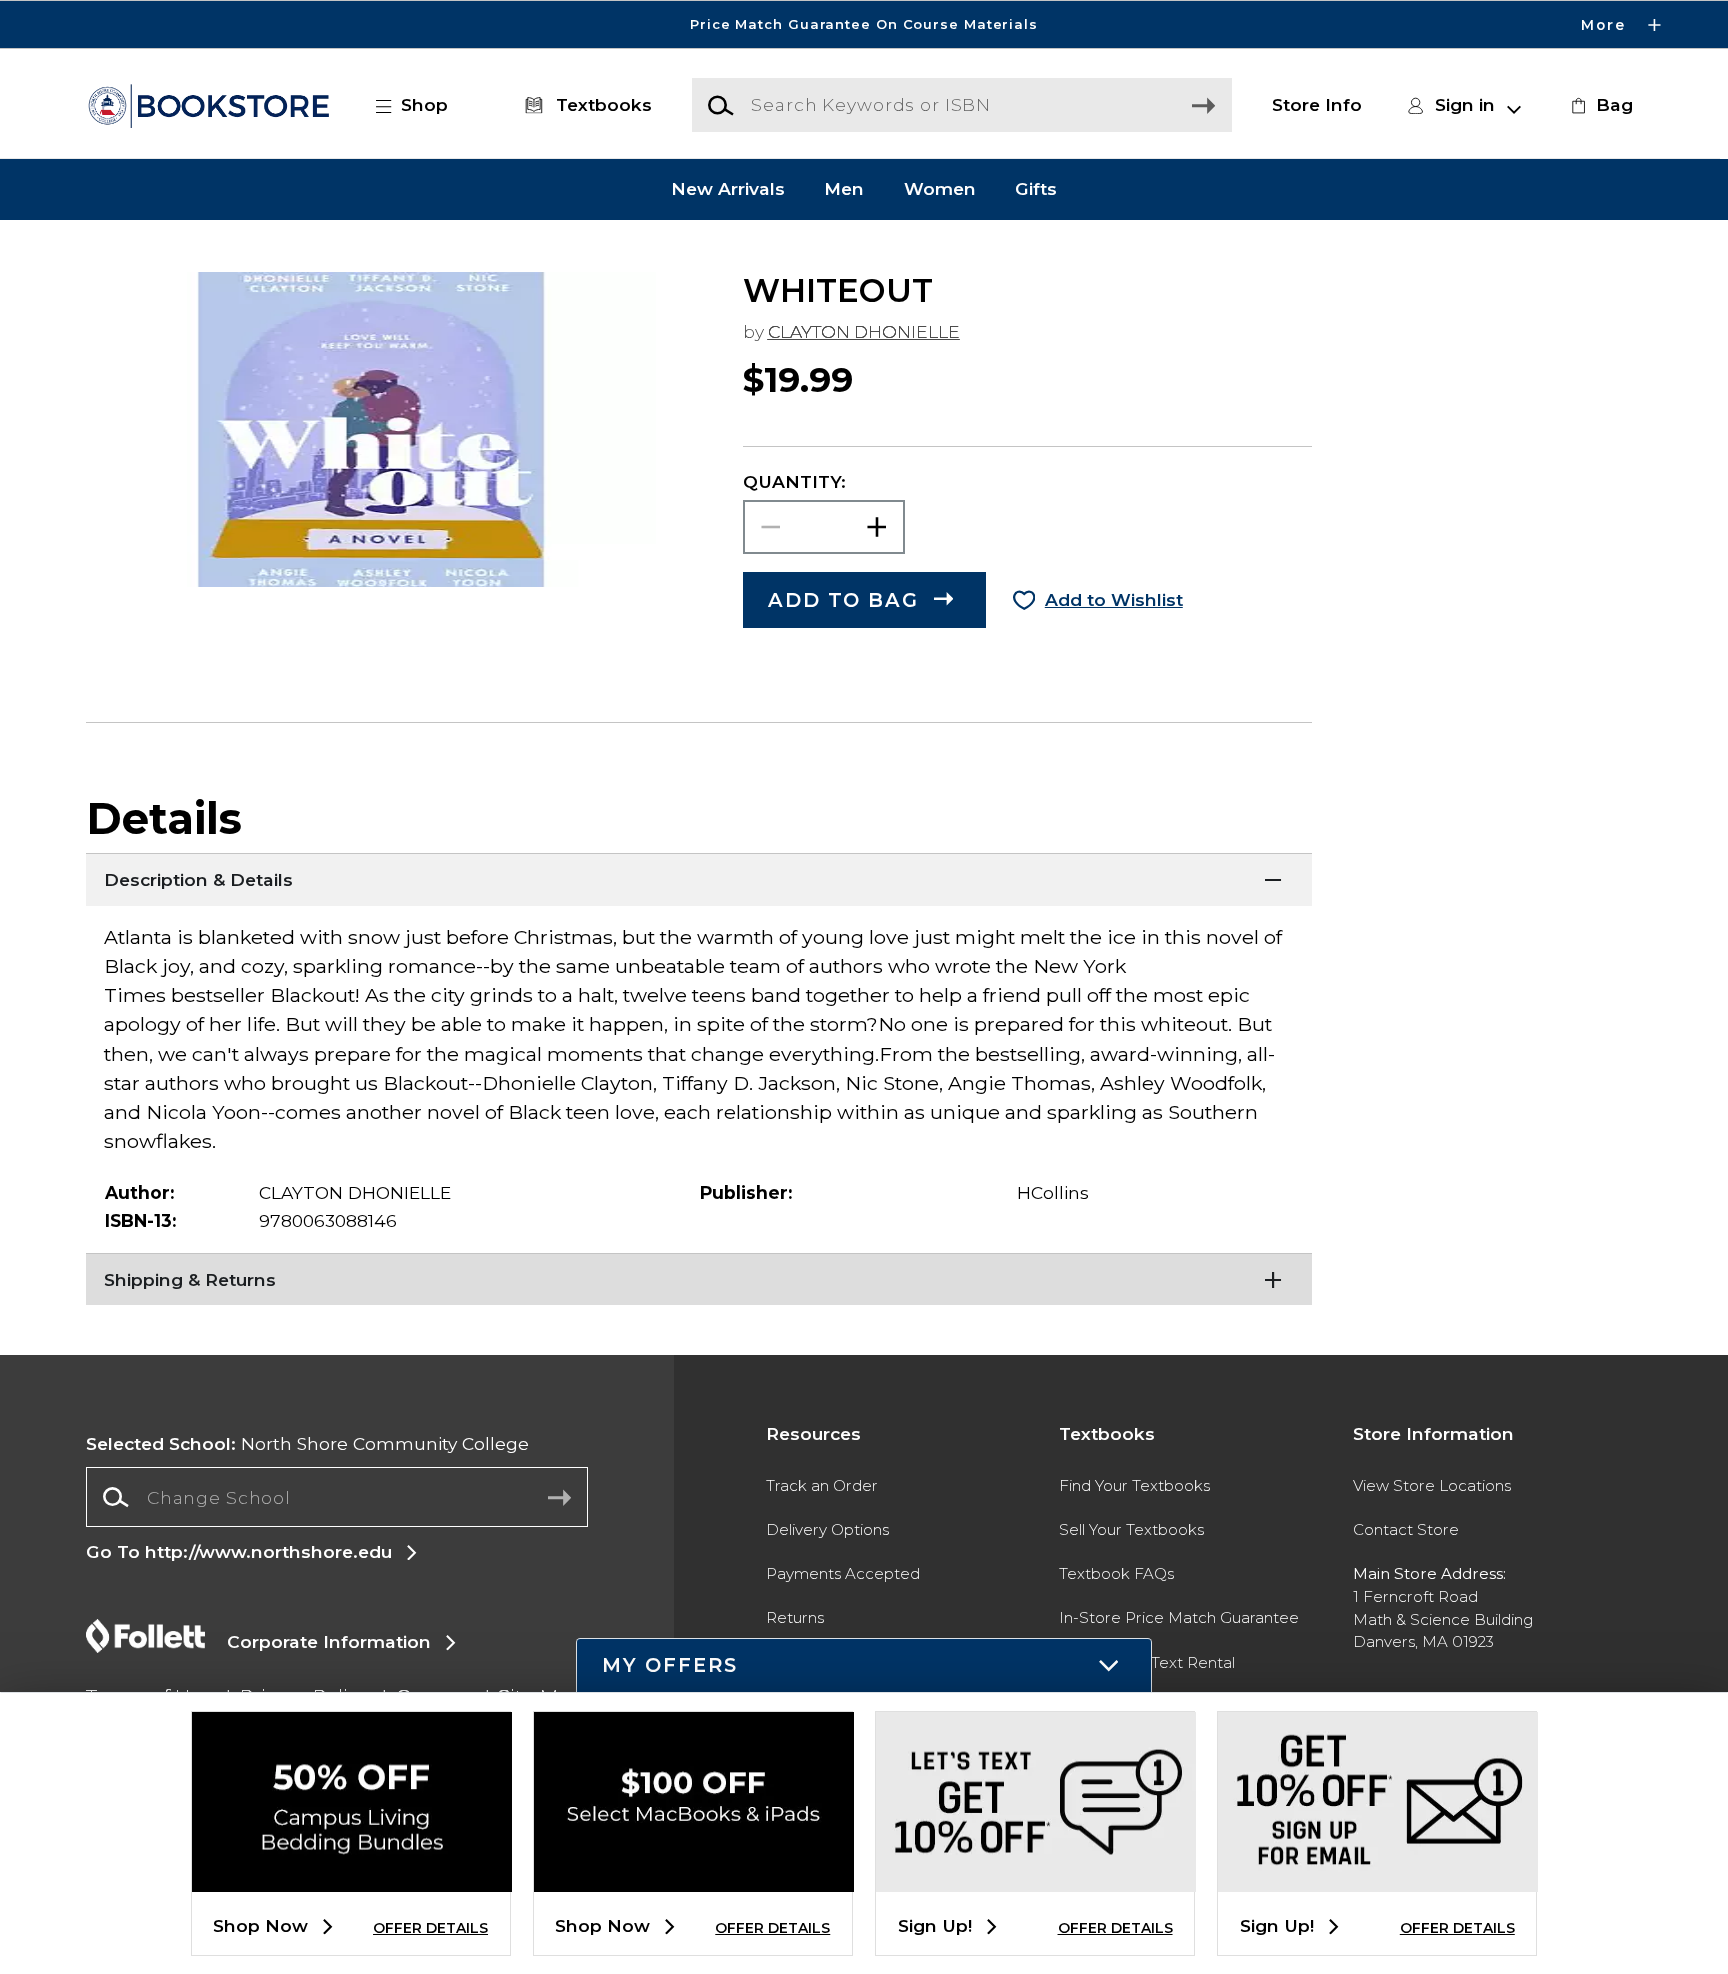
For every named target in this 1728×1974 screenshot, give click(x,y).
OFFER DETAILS (430, 1928)
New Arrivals (728, 189)
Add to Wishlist (1114, 599)
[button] (864, 24)
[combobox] (336, 1497)
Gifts (1036, 189)
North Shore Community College (307, 1443)
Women (940, 189)
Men (844, 189)
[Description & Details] (699, 878)
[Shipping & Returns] (699, 1278)
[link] (1599, 105)
